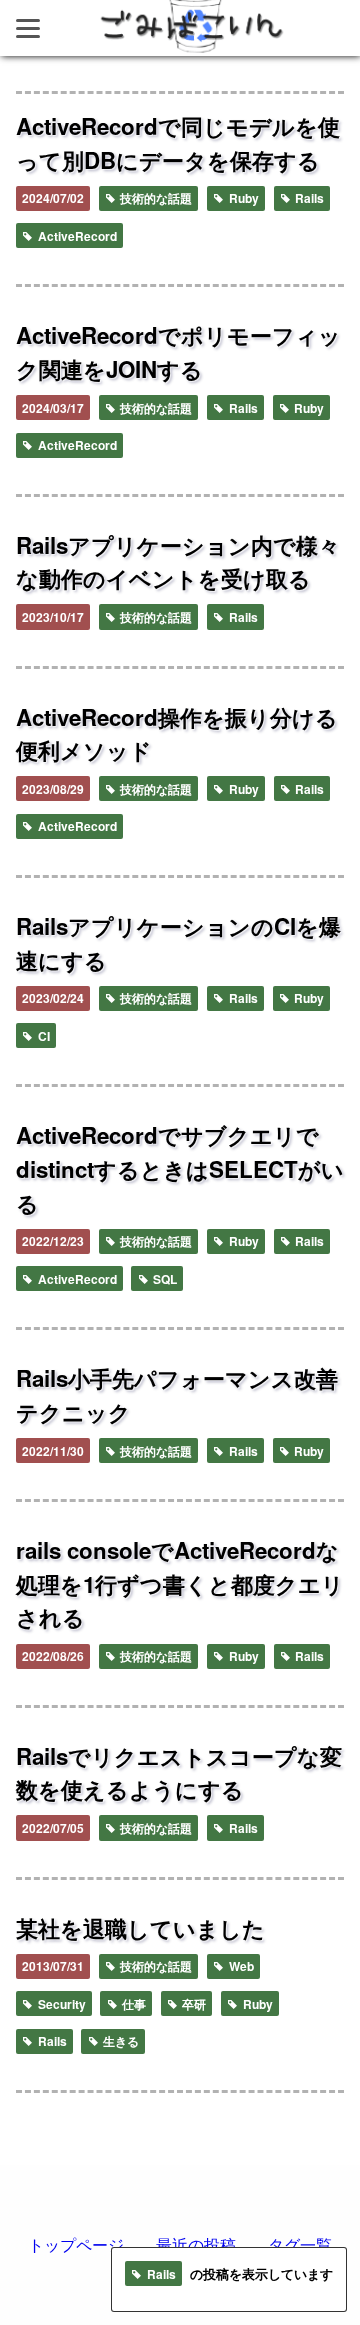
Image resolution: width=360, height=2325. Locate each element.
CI (42, 1036)
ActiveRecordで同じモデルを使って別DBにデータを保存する (178, 143)
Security (60, 2004)
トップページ (76, 2244)
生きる (119, 2041)
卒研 (192, 2004)
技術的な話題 (154, 198)
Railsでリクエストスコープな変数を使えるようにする (179, 1773)
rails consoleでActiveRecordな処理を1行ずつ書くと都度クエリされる (180, 1583)
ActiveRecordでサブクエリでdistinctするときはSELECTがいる (180, 1168)
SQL (163, 1279)
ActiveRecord (76, 236)
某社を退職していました (140, 1928)
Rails (308, 198)
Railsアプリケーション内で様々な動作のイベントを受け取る (178, 562)
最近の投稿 (196, 2244)
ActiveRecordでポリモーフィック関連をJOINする (178, 352)
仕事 (132, 2004)
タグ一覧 (300, 2244)
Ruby (242, 198)
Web (240, 1966)
